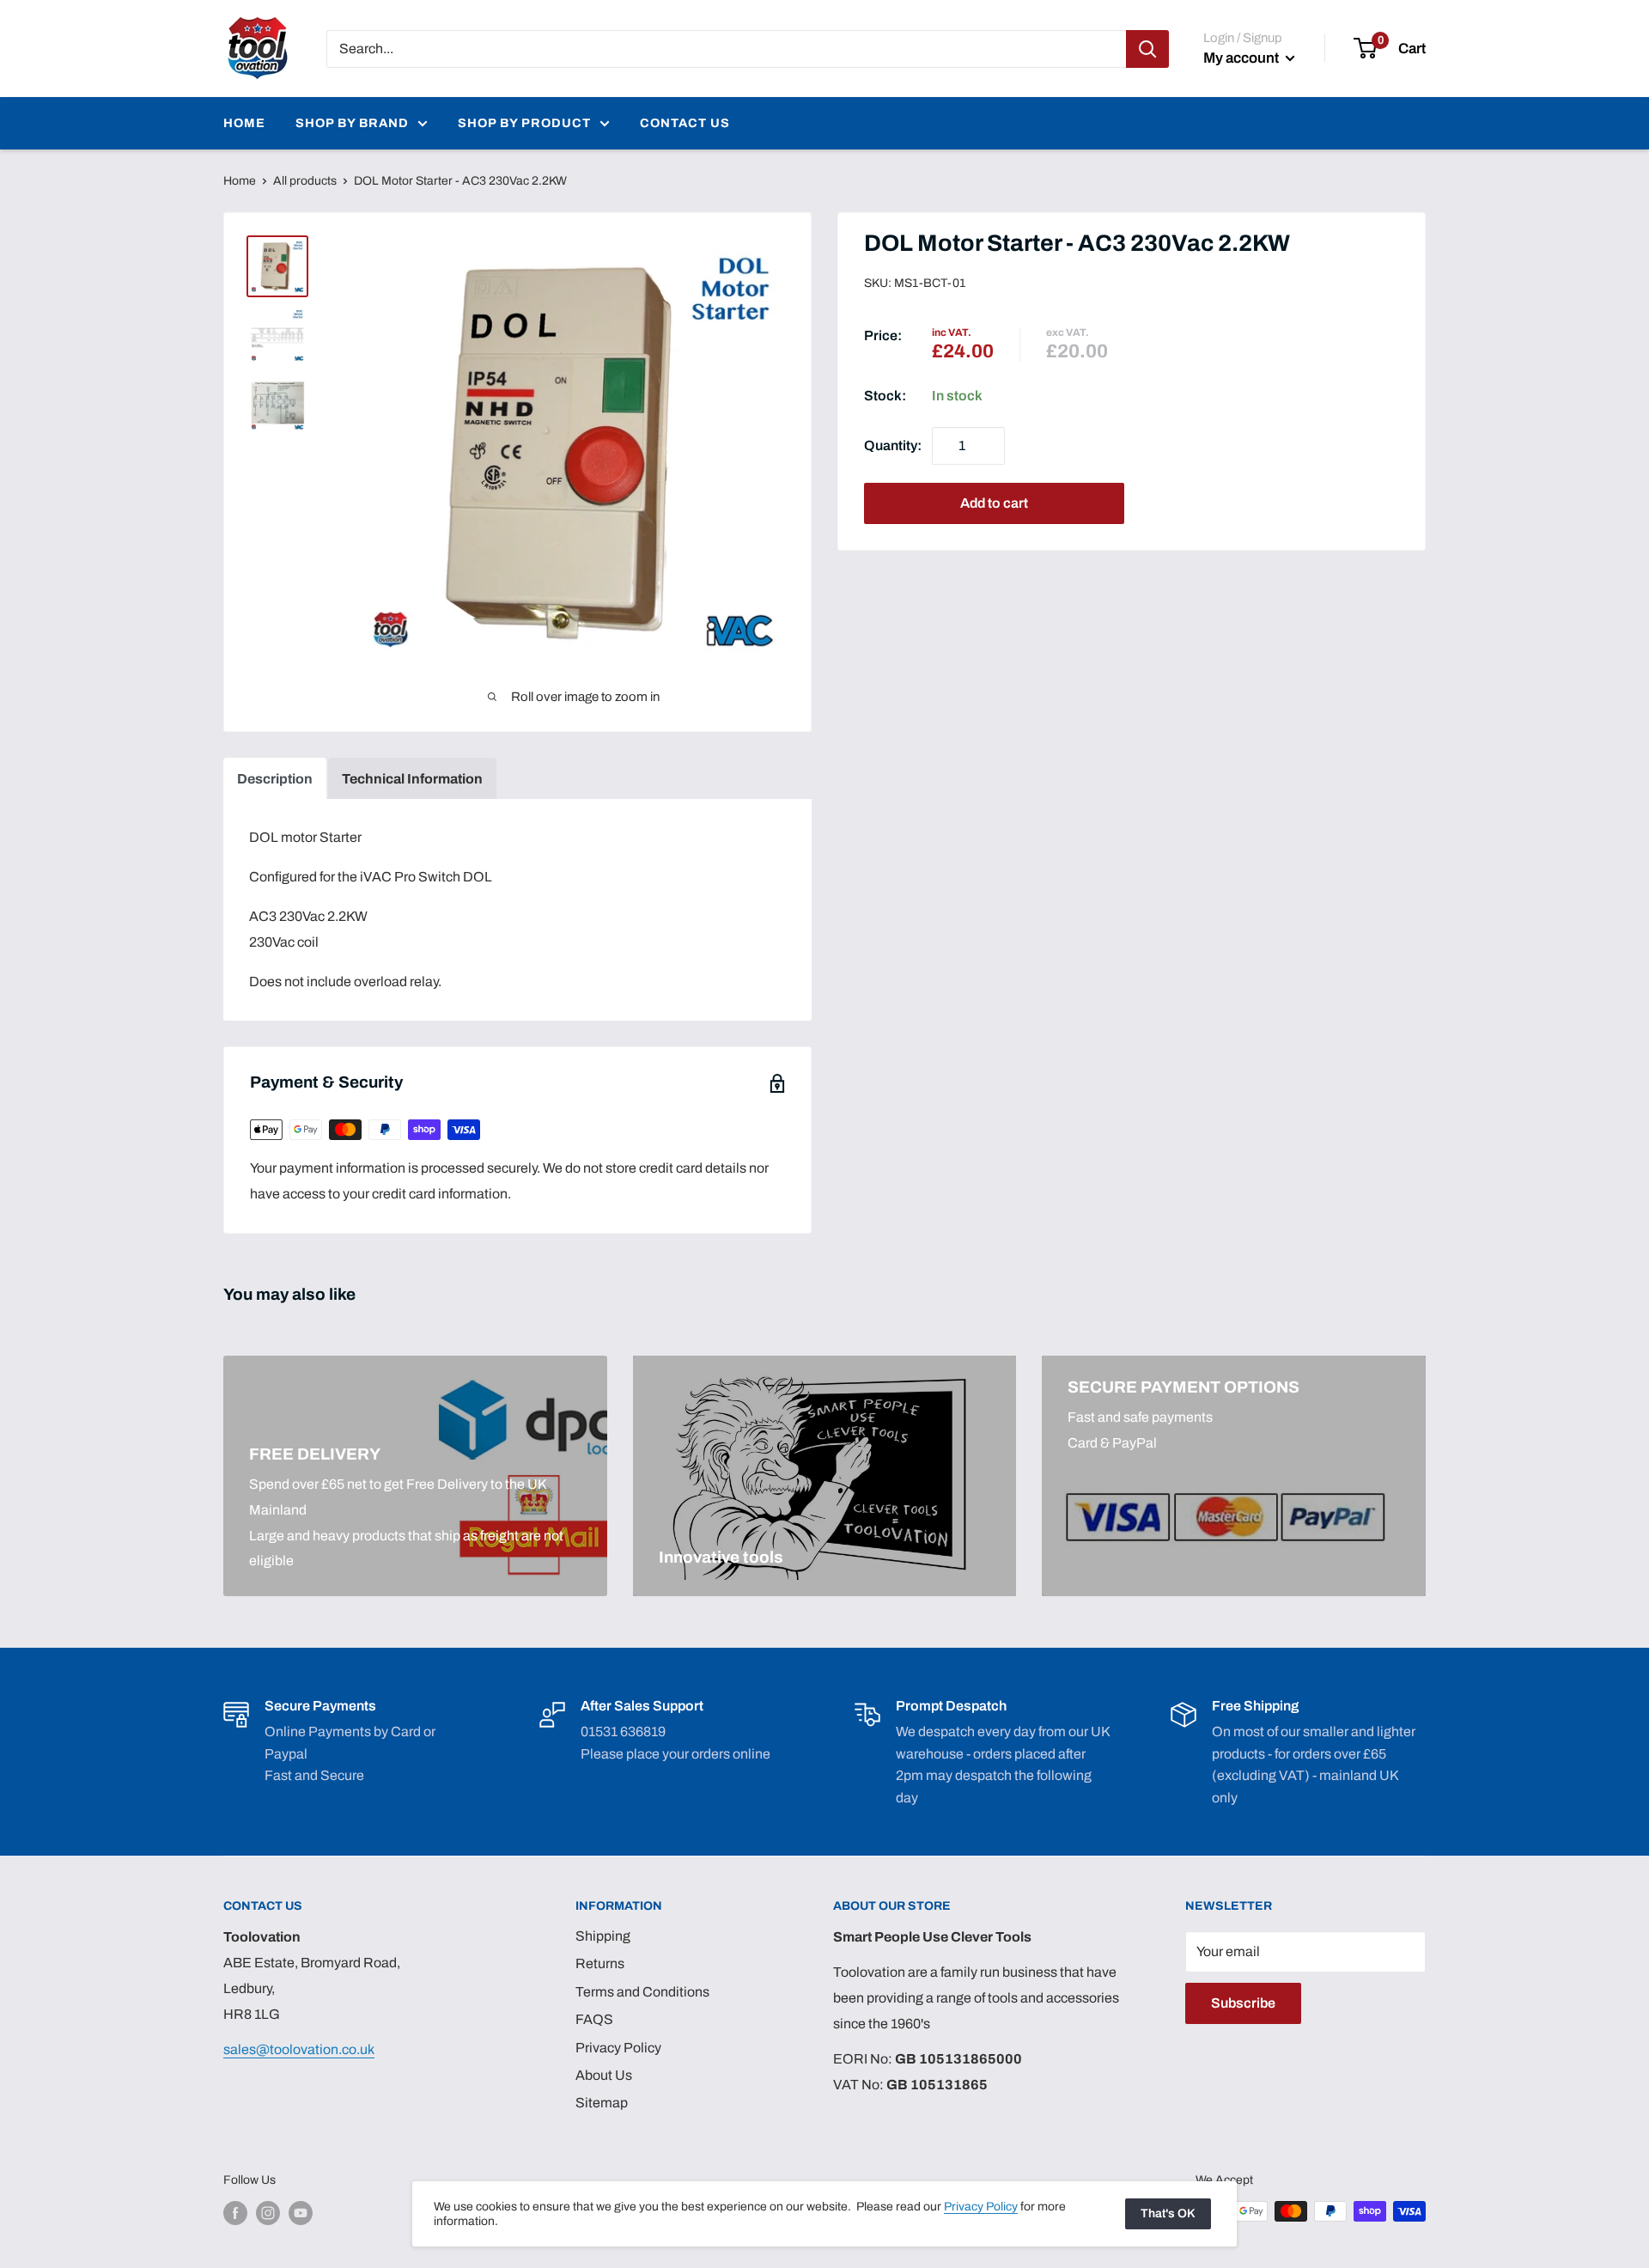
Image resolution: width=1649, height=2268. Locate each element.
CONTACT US (685, 123)
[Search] (1147, 49)
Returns (600, 1963)
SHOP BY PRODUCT (524, 123)
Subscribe (1243, 2003)
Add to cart (994, 503)
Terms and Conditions (642, 1992)
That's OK (1168, 2213)
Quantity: (893, 445)
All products (305, 181)
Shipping (603, 1936)
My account (1242, 58)
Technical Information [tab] (412, 779)
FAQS (594, 2019)
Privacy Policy (618, 2048)
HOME (244, 123)
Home (240, 181)
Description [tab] (275, 779)
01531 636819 (623, 1731)
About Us (604, 2075)
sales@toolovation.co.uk (299, 2049)
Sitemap (602, 2103)
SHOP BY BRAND (352, 123)
